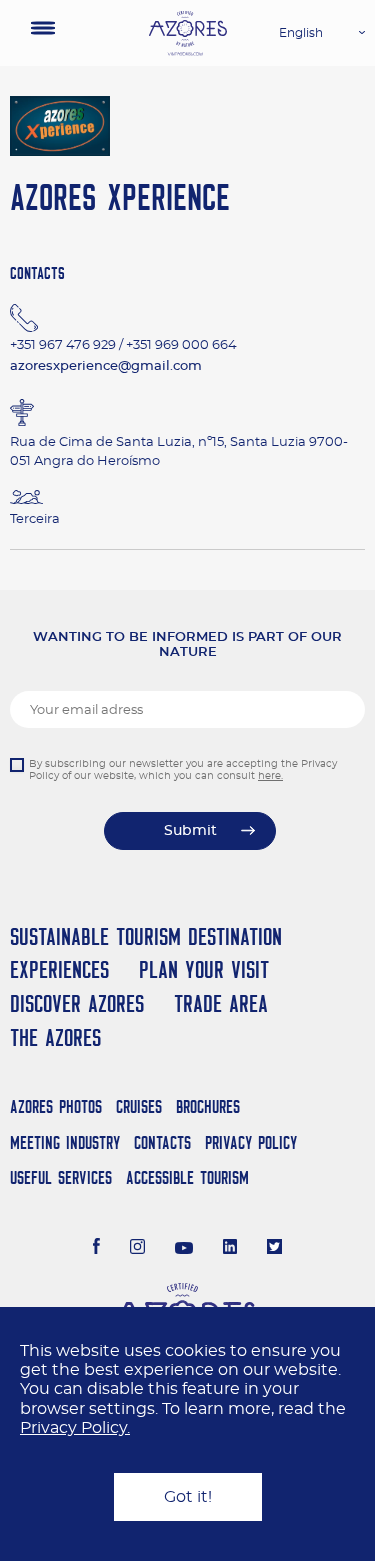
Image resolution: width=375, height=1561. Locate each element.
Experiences (59, 969)
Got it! (188, 1497)
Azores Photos (56, 1106)
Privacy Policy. (75, 1428)
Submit (190, 831)
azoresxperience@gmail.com (106, 366)
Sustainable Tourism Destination (146, 936)
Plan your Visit (204, 969)
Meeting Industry (65, 1142)
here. (270, 776)
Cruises (139, 1106)
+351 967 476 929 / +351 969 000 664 (123, 345)
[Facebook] (97, 1249)
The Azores (55, 1037)
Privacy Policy (251, 1142)
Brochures (208, 1106)
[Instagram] (137, 1249)
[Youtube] (184, 1249)
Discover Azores (77, 1003)
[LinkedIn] (230, 1249)
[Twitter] (274, 1249)
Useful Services (61, 1177)
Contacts (162, 1142)
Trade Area (221, 1003)
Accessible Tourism (187, 1177)
